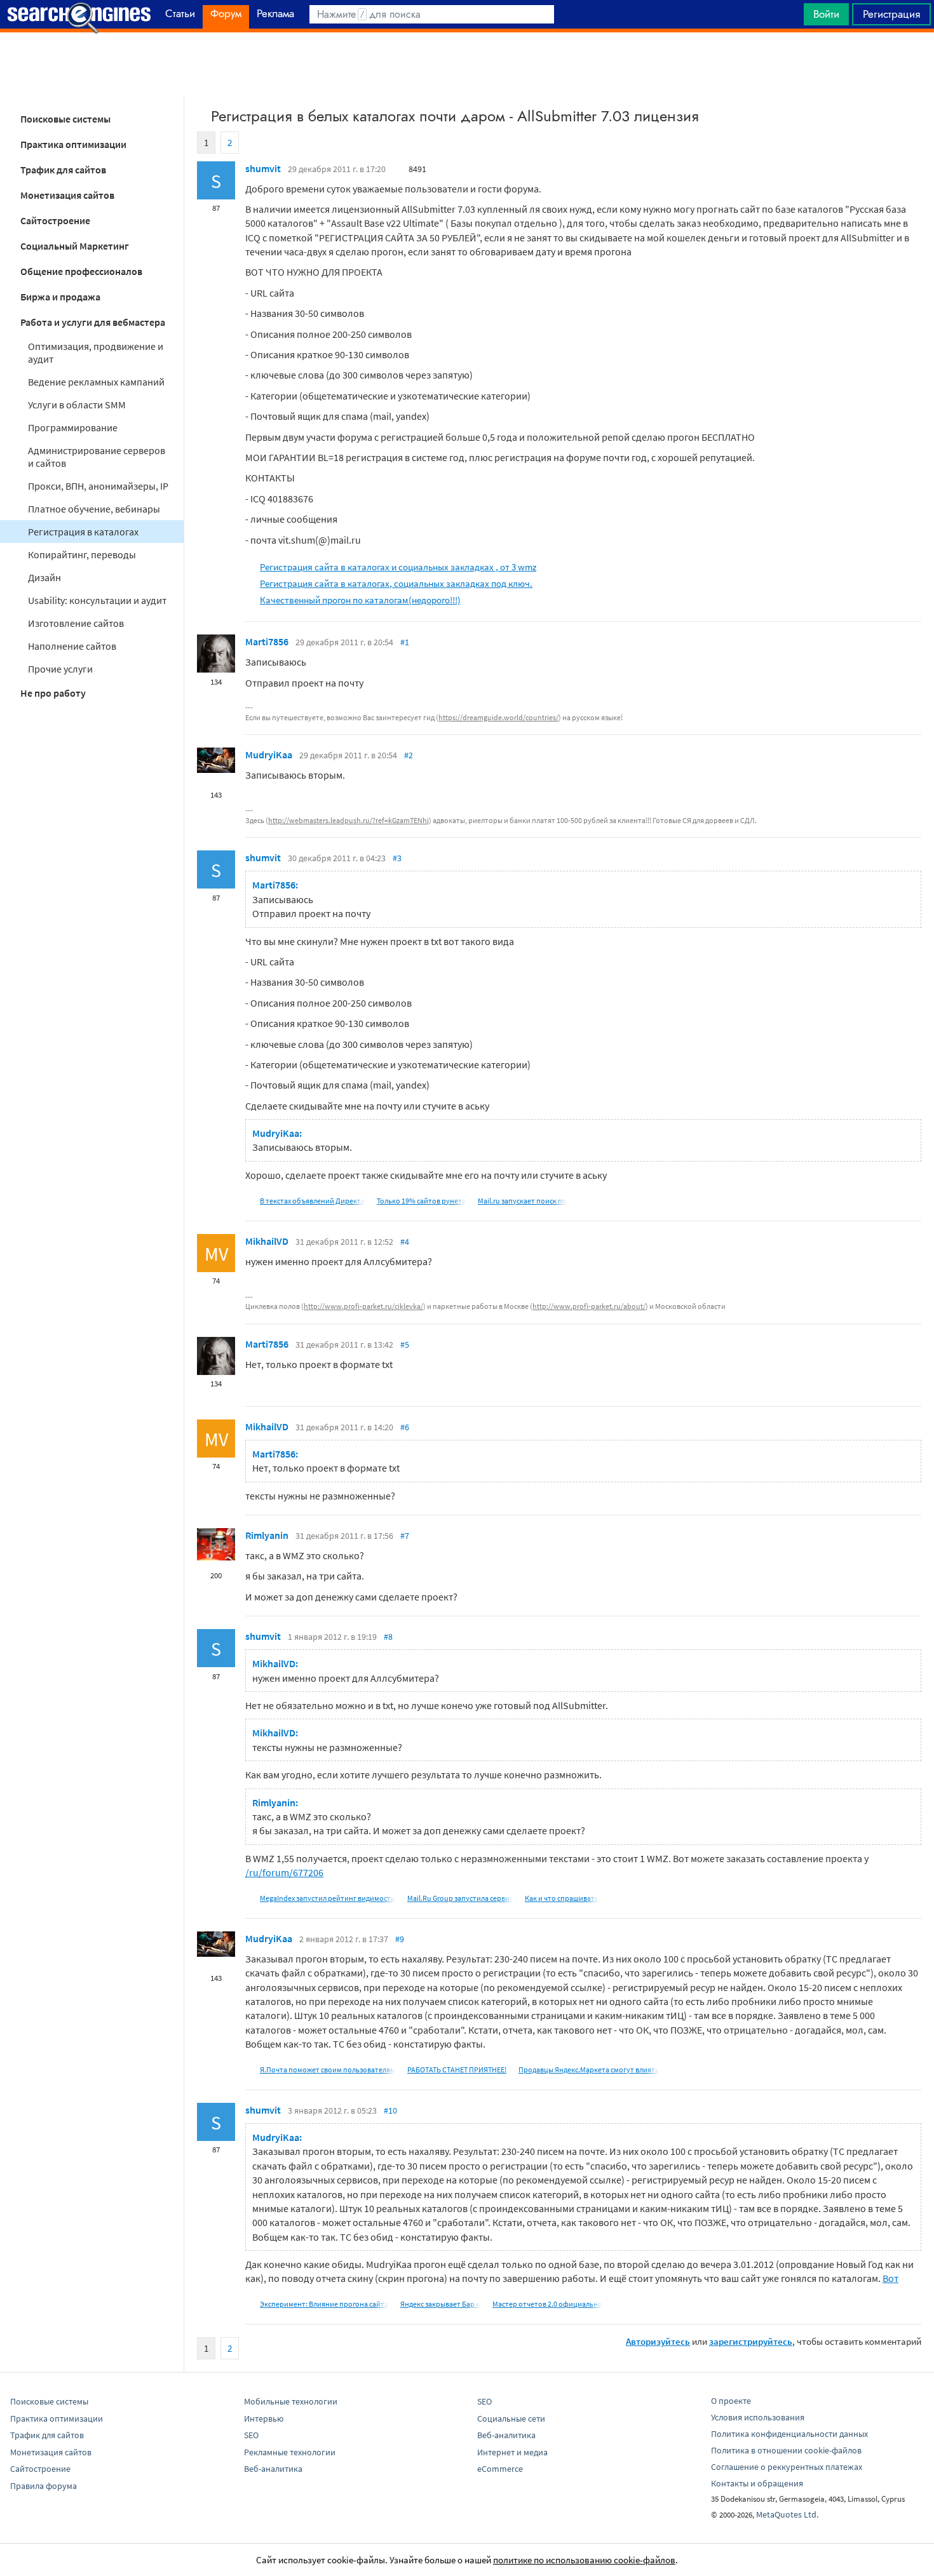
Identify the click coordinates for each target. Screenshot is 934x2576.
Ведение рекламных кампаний (96, 382)
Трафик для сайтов (63, 170)
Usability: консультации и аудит (97, 600)
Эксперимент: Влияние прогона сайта (324, 2304)
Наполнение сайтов (72, 646)
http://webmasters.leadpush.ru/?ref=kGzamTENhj (349, 820)
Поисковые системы (65, 119)
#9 (400, 1939)
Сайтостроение (55, 220)
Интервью (264, 2418)
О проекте (731, 2401)
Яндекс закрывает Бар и (440, 2304)
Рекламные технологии (290, 2452)
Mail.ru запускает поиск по (522, 1201)
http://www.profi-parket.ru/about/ (589, 1306)
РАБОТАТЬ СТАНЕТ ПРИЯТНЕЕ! (457, 2070)
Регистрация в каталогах (83, 532)
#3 (397, 858)
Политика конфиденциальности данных (789, 2434)
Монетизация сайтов (67, 195)
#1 (405, 642)
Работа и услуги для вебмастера (93, 322)
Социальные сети (511, 2418)
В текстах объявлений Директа (312, 1201)
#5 (405, 1345)
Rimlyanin (267, 1535)
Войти (826, 14)
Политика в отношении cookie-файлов (786, 2450)
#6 (405, 1427)
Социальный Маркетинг (75, 246)
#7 (405, 1536)
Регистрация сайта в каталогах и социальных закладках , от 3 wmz (398, 567)
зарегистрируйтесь (751, 2341)
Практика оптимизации (73, 144)
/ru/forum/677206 (284, 1872)
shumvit (263, 168)
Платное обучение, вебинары (94, 509)
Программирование (73, 427)
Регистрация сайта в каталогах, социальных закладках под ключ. (396, 583)
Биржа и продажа (60, 297)
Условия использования (758, 2417)
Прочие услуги (60, 669)
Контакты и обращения (757, 2483)
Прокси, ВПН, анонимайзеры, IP (98, 486)
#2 (409, 755)
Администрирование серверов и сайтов (97, 457)
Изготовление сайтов (76, 623)
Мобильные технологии (291, 2401)
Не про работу (53, 693)
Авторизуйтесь (658, 2341)
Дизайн (44, 577)
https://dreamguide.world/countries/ (498, 717)
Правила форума (44, 2486)
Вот (890, 2278)
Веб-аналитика (273, 2469)
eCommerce (500, 2469)
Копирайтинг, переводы (82, 554)
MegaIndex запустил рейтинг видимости (328, 1898)
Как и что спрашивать (562, 1898)
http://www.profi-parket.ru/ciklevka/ (363, 1306)
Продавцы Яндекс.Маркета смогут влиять (589, 2070)
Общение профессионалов (81, 271)
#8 (388, 1637)
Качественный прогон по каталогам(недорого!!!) (360, 600)
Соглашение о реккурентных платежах (787, 2467)
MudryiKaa (269, 755)
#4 (405, 1242)
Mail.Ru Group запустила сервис (460, 1898)
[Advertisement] (467, 64)
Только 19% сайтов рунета (421, 1201)
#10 (390, 2110)
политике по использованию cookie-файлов (584, 2560)
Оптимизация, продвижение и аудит (96, 352)
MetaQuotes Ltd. (787, 2514)
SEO (251, 2435)
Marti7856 (267, 641)
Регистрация (891, 14)
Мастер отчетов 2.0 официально (547, 2304)
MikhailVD (267, 1241)
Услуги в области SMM (77, 405)
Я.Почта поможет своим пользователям (328, 2070)
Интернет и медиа (512, 2452)
